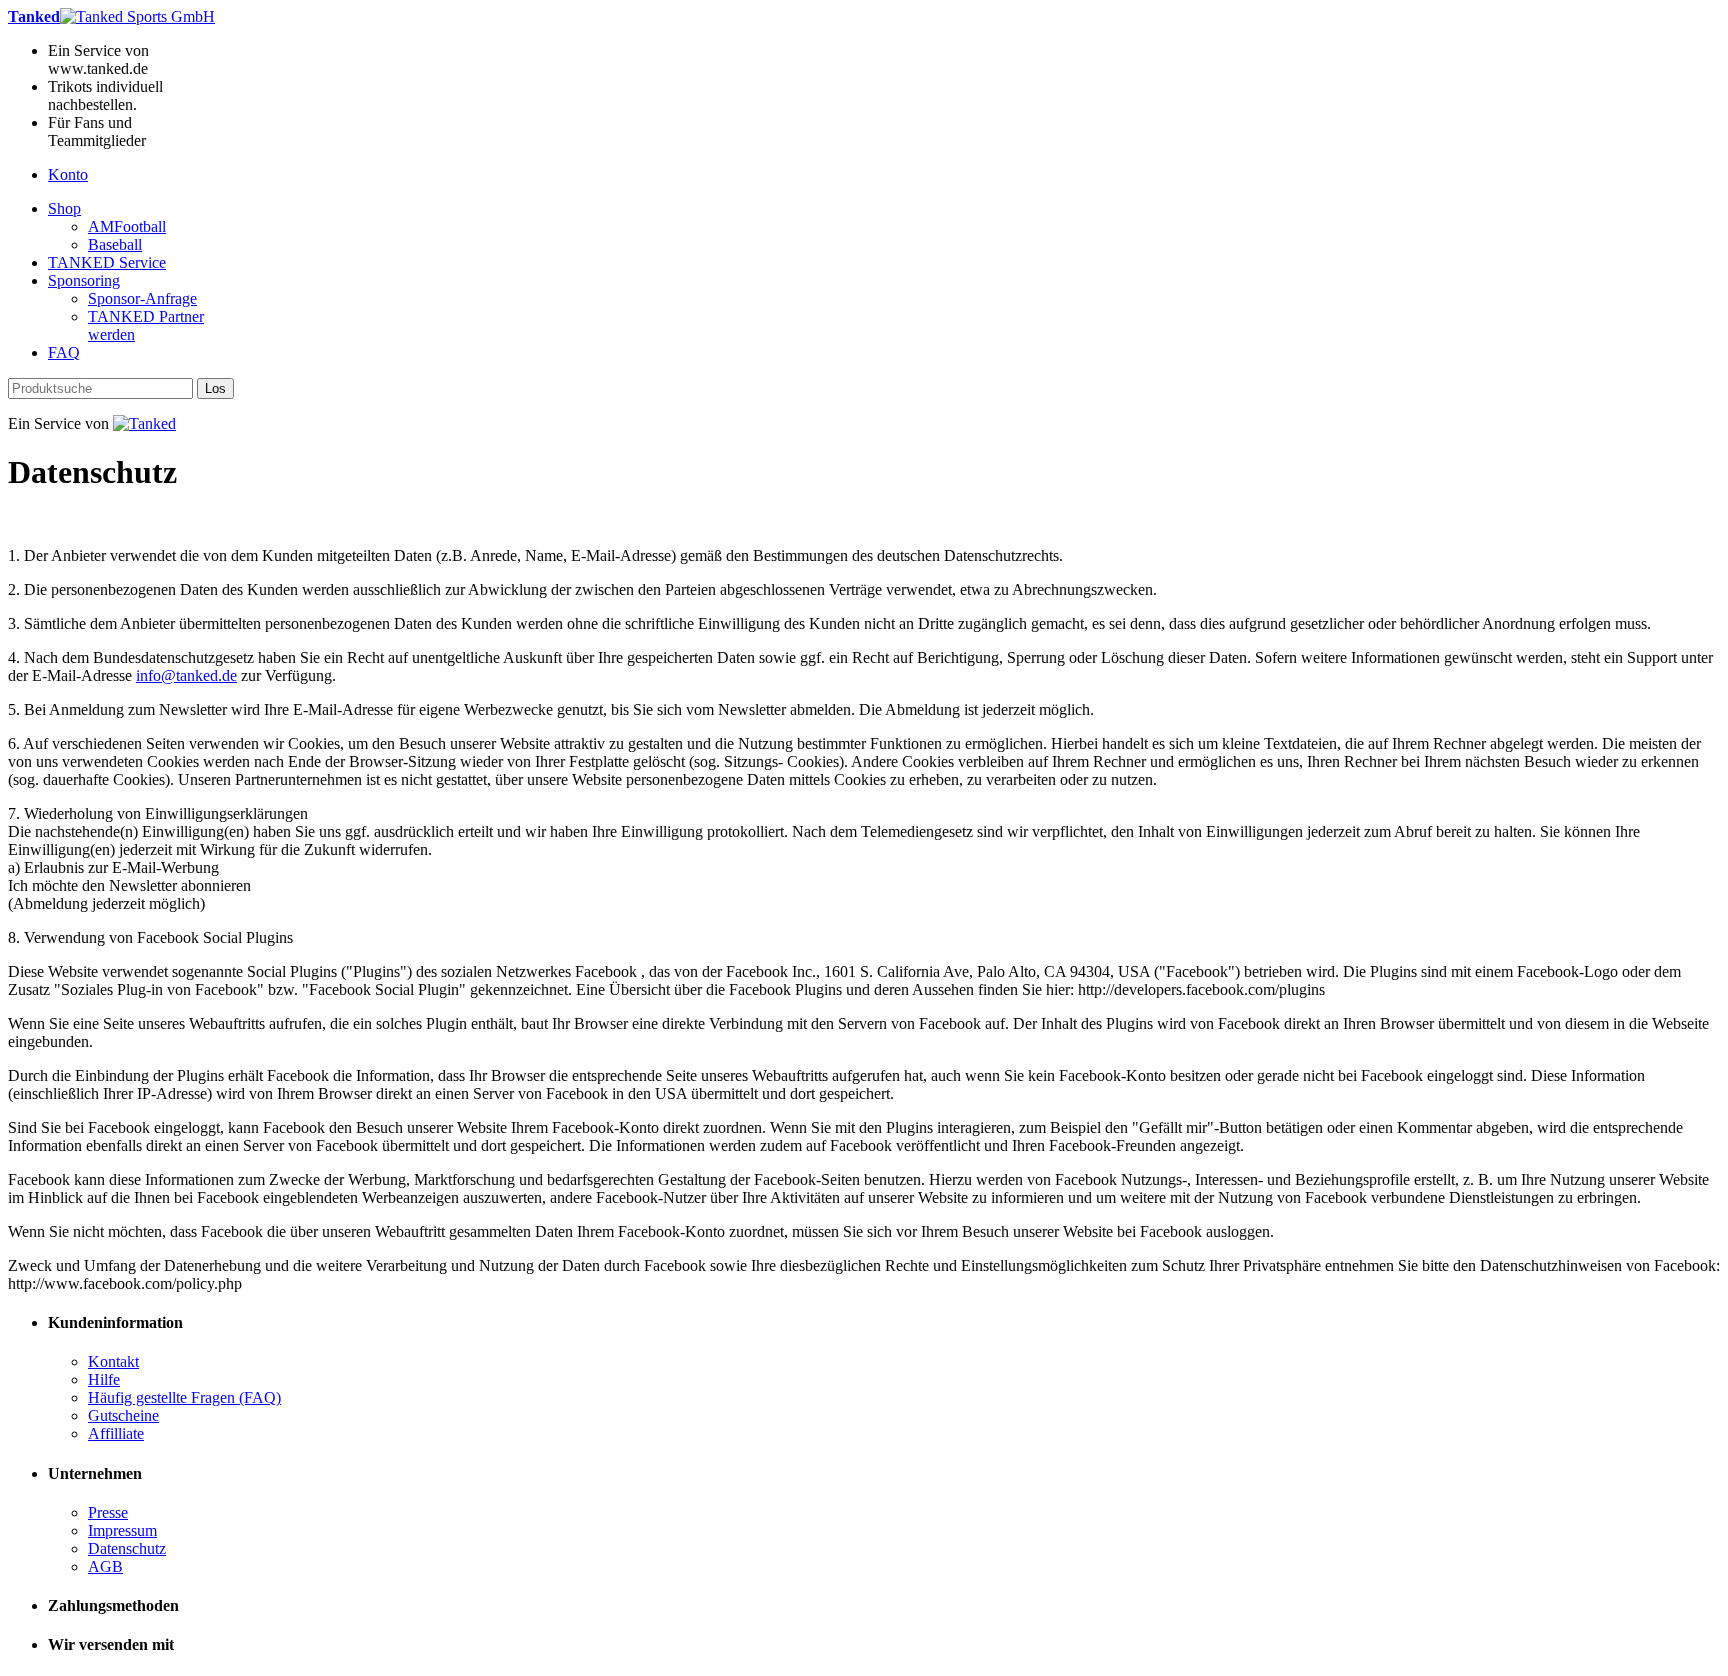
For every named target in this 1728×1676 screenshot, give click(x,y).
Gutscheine (123, 1415)
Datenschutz (127, 1548)
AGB (105, 1566)
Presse (108, 1512)
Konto (68, 174)
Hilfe (104, 1379)
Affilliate (116, 1433)
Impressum (122, 1530)
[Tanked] (144, 423)
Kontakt (113, 1361)
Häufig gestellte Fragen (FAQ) (184, 1397)
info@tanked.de (186, 675)
